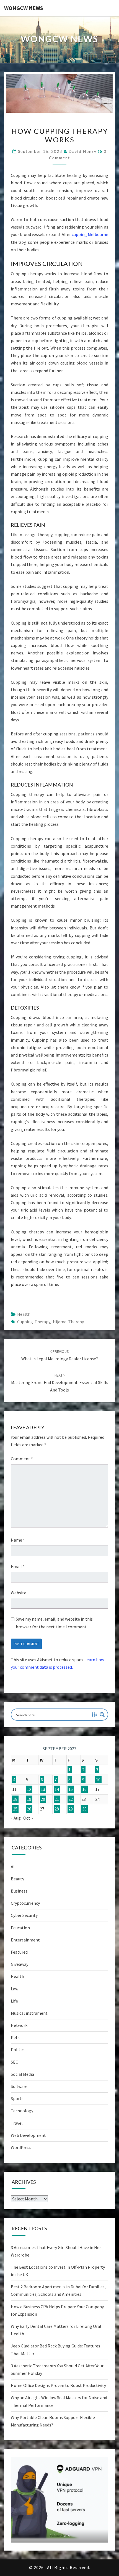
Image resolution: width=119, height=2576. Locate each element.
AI (13, 1867)
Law (15, 1989)
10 (98, 1780)
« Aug (16, 1818)
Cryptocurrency (25, 1903)
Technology (22, 2111)
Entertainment (25, 1940)
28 (57, 1809)
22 (71, 1799)
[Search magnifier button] (102, 1715)
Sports (17, 2098)
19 (29, 1799)
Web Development (28, 2135)
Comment (22, 1459)
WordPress (21, 2147)
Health (24, 1314)
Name (18, 1540)
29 (71, 1809)
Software (19, 2086)
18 (15, 1799)
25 (15, 1809)
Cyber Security (24, 1915)
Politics (18, 2050)
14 (57, 1789)
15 (71, 1789)
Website (19, 1593)
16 (84, 1789)
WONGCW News (24, 8)
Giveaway (20, 1964)
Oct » (28, 1818)
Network (19, 2025)
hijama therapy (68, 1322)
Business (19, 1891)
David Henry (83, 151)
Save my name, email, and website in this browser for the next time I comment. (54, 1623)
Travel (17, 2123)
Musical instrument (29, 2013)
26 (29, 1809)
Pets (15, 2037)
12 (29, 1789)
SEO (15, 2062)
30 (84, 1809)
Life (14, 2001)
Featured (19, 1952)
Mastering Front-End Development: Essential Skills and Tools (60, 1383)
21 (57, 1799)
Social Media (22, 2074)
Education (20, 1928)
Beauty (17, 1879)
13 (43, 1789)
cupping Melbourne (90, 234)
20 (43, 1799)
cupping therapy (34, 1322)
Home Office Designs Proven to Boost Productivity (58, 2385)
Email (18, 1566)
